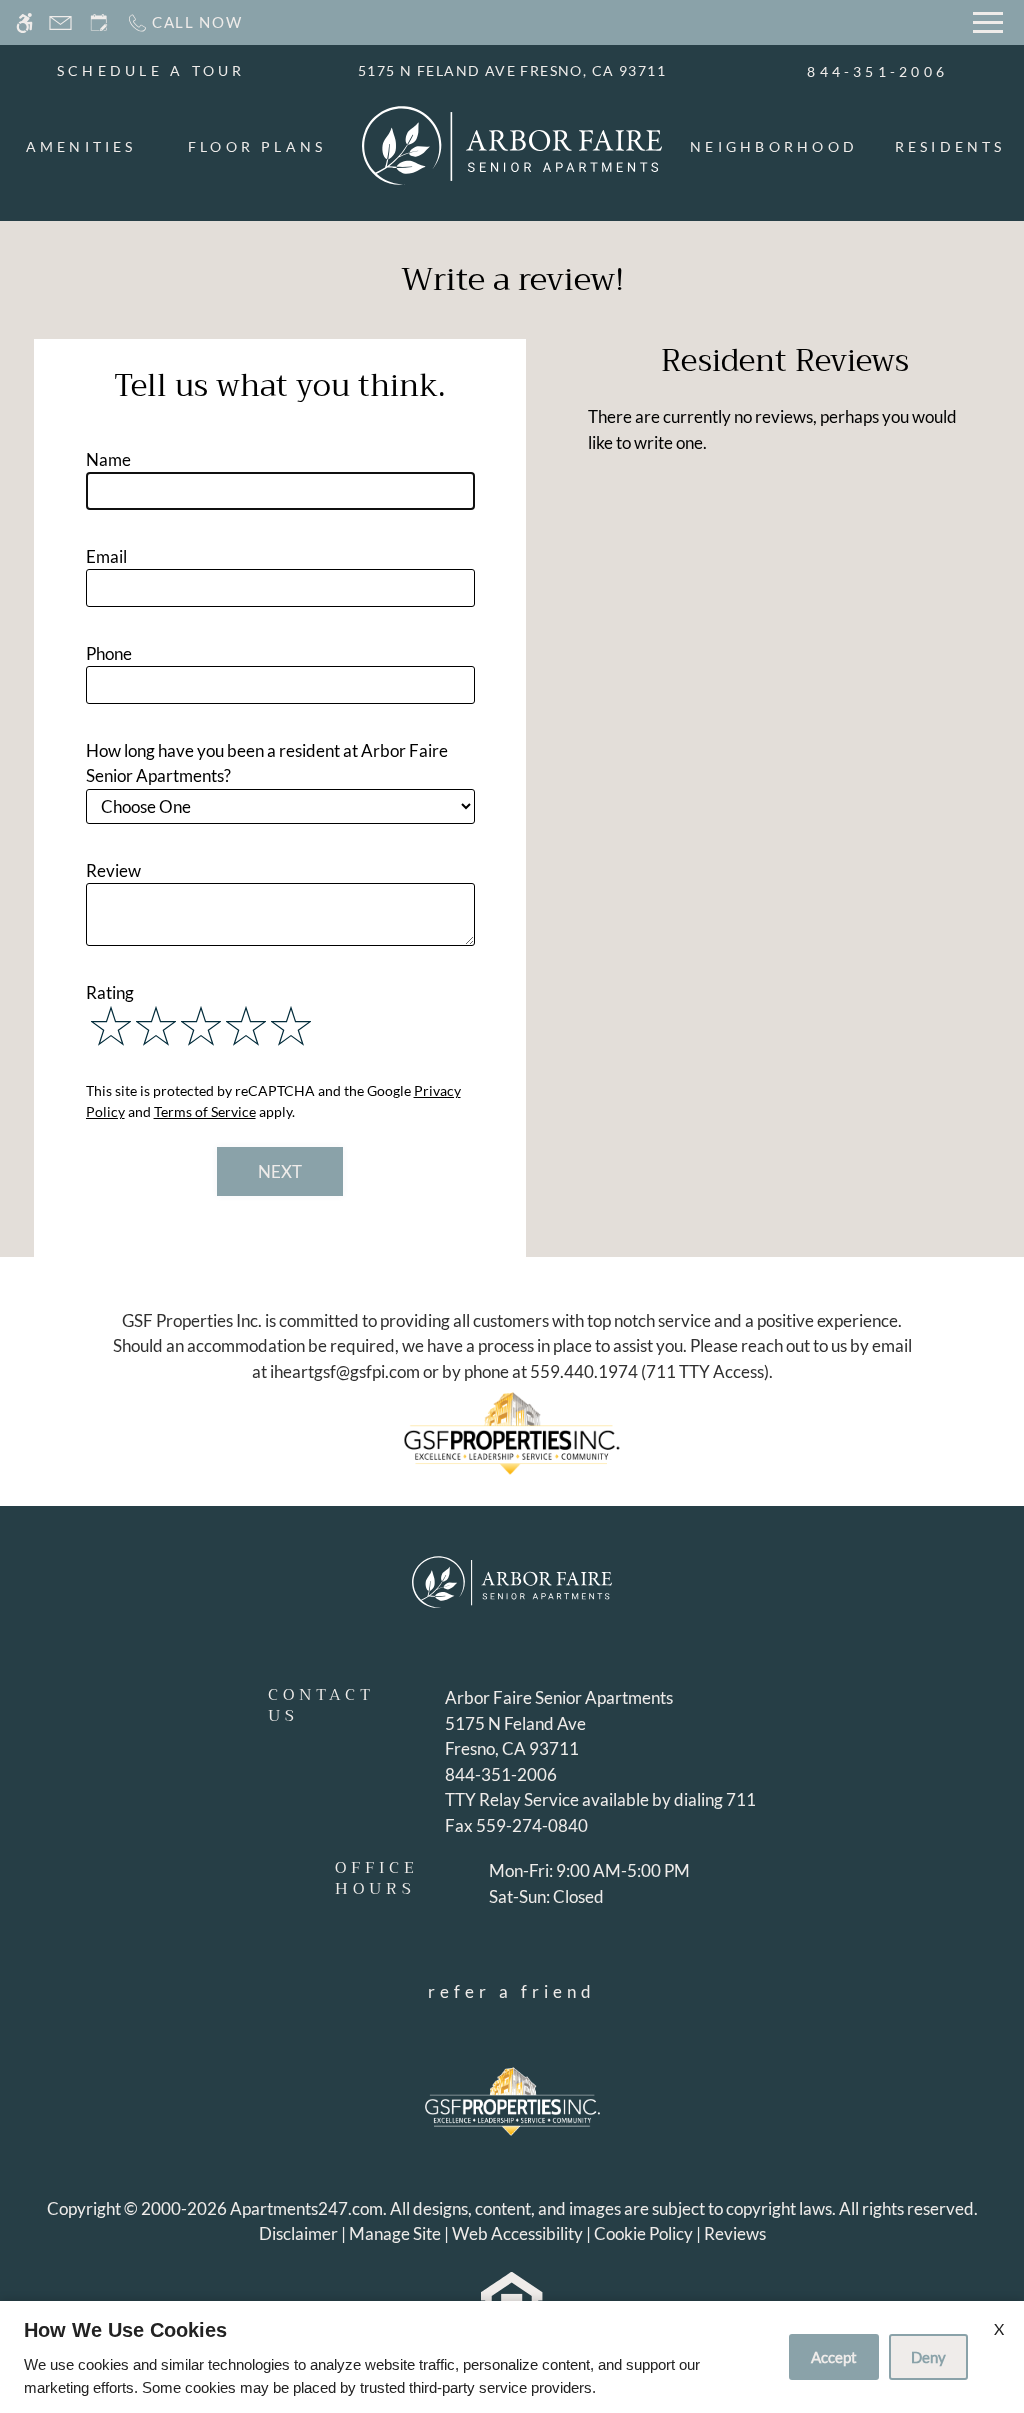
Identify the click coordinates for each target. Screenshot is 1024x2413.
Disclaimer (298, 2233)
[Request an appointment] (99, 22)
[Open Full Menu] (988, 22)
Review (113, 870)
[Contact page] (60, 22)
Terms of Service (205, 1111)
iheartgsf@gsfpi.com (345, 1371)
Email (106, 556)
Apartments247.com (306, 2208)
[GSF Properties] (512, 1432)
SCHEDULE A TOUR (151, 70)
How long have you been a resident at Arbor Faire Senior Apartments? (267, 763)
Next (280, 1171)
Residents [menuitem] (950, 146)
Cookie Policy (643, 2233)
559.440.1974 (584, 1371)
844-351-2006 (877, 71)
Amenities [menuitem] (81, 146)
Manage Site (395, 2233)
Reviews (735, 2233)
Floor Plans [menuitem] (257, 146)
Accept (834, 2357)
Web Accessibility (517, 2233)
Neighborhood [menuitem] (774, 146)
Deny (928, 2357)
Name (108, 459)
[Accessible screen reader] (24, 22)
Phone (109, 653)
